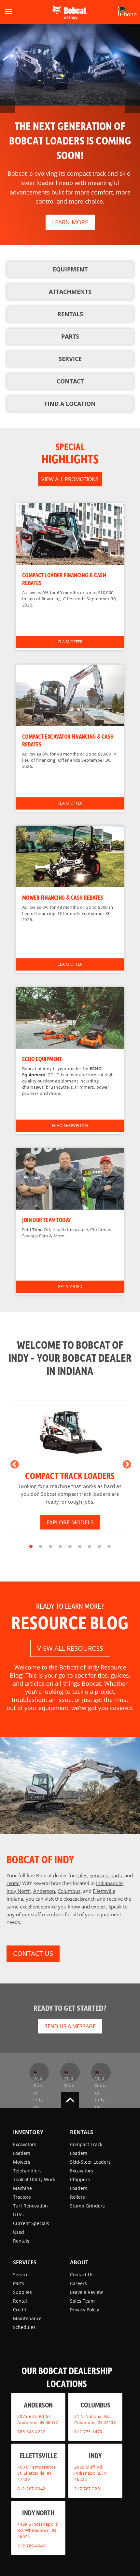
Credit (20, 2310)
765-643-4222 (31, 2432)
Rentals (21, 2241)
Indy (95, 2455)
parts (116, 1875)
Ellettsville (104, 1891)
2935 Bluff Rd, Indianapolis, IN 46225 (91, 2473)
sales (82, 1875)
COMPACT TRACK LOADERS (70, 1475)
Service (21, 2275)
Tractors (22, 2197)
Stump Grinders (87, 2206)
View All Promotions (70, 479)
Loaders (22, 2153)
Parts (19, 2283)
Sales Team (82, 2301)
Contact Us (82, 2275)
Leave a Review (86, 2292)
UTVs (18, 2214)
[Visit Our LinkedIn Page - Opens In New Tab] (101, 2072)
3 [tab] (50, 1547)
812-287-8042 (31, 2488)
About (79, 2262)
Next (125, 1463)
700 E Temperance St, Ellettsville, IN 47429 (36, 2473)
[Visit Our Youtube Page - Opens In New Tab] (70, 2072)
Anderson (44, 1891)
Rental (20, 2301)
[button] (119, 11)
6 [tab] (80, 1547)
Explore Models (70, 1522)
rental (13, 1883)
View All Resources (70, 1648)
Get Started (70, 1287)
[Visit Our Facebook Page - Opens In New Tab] (39, 2072)
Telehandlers (27, 2171)
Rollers (77, 2197)
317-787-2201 (88, 2488)
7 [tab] (90, 1547)
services (99, 1875)
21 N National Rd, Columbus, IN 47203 (95, 2419)
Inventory (28, 2132)
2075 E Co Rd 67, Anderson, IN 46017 (37, 2419)
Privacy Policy (84, 2310)
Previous (13, 1463)
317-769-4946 (31, 2545)
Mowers (22, 2162)
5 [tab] (70, 1547)
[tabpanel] (70, 1466)
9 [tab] (109, 1547)
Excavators (25, 2144)
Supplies (22, 2292)
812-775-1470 (88, 2432)
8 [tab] (99, 1547)
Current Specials (31, 2223)
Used (19, 2232)
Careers (78, 2283)
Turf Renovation (30, 2206)
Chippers (80, 2179)
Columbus (69, 1891)
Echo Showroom (70, 1125)
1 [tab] (31, 1547)
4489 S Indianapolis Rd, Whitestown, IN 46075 (37, 2530)
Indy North (19, 1891)
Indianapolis (110, 1883)
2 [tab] (41, 1547)
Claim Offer (70, 642)
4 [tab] (60, 1547)
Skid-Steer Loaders (90, 2162)
